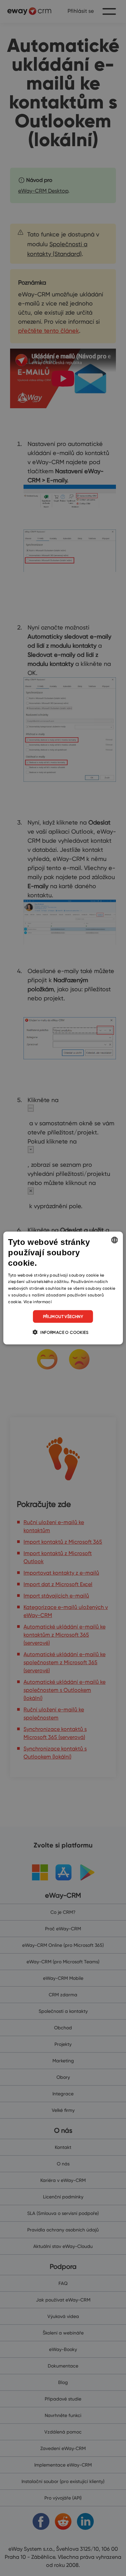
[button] (63, 1332)
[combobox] (115, 1240)
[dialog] (63, 1288)
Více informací (38, 1301)
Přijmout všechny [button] (63, 1316)
